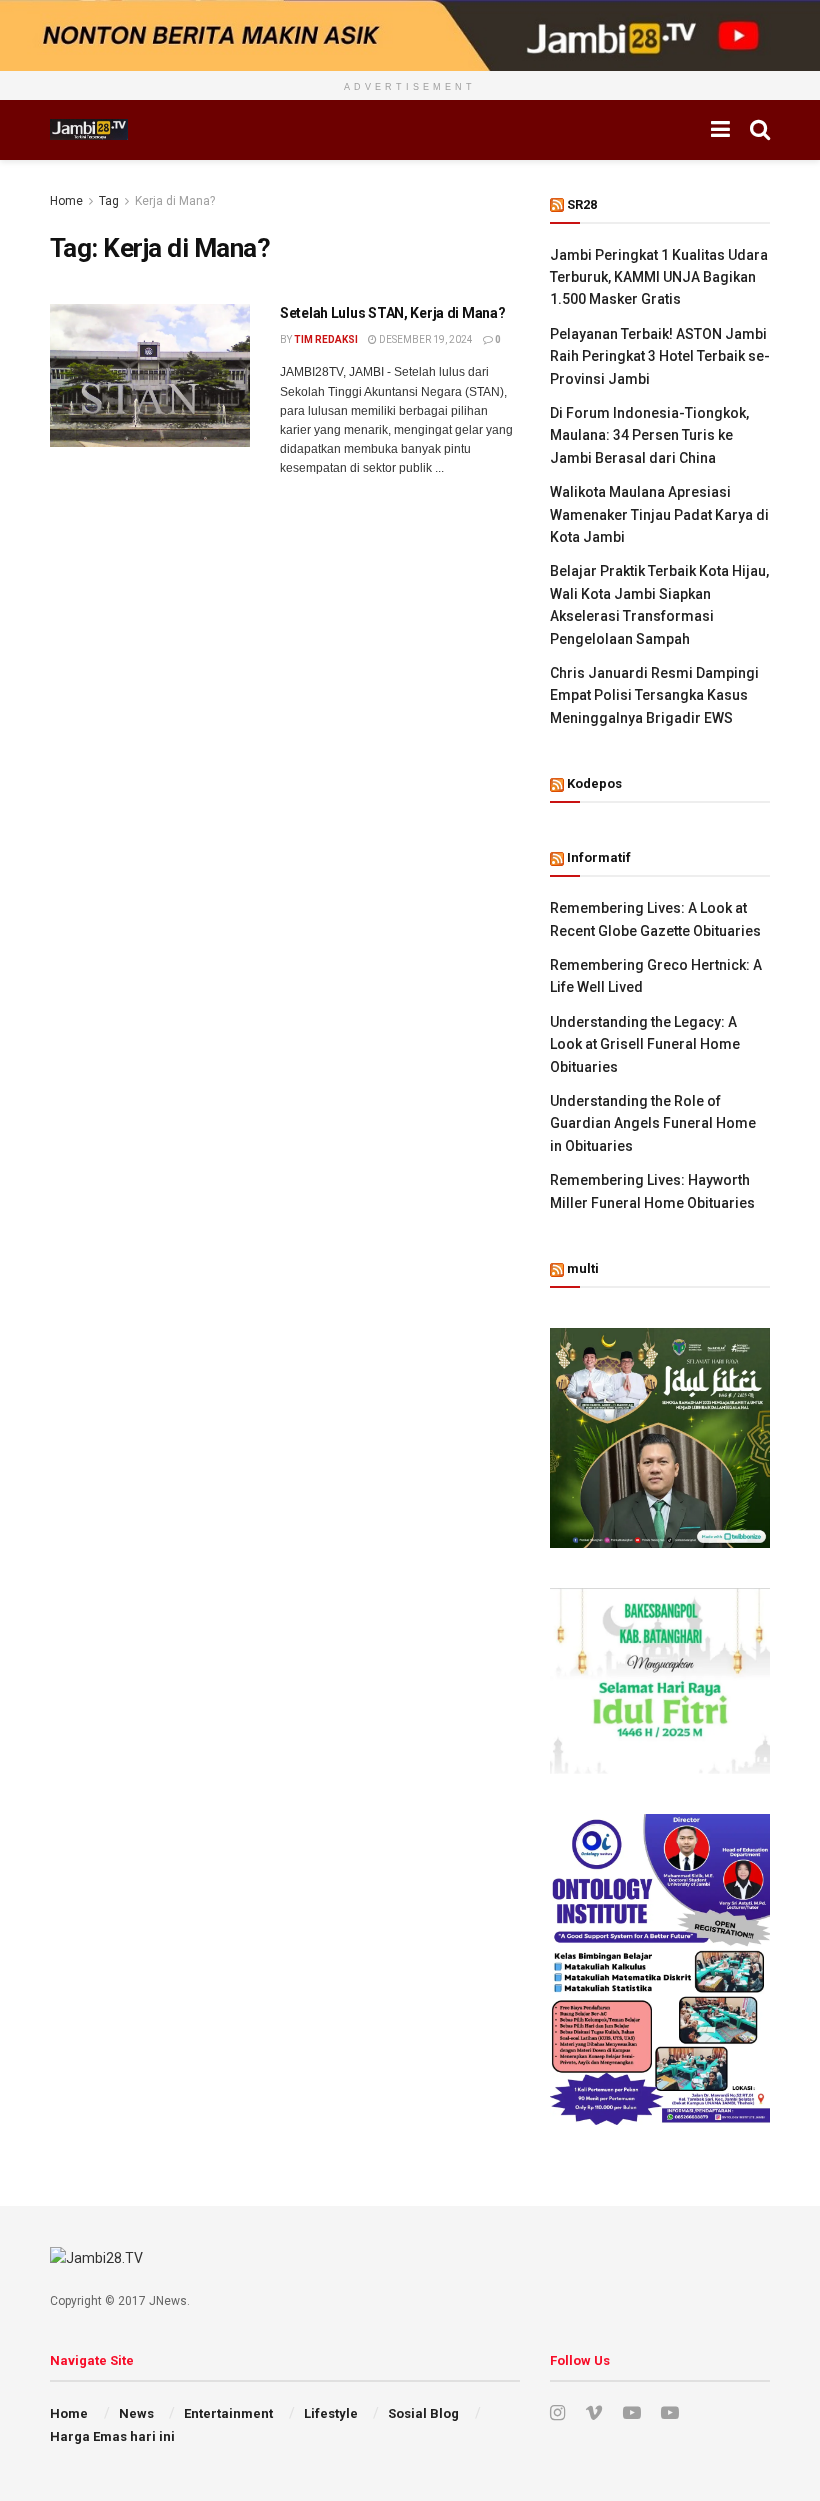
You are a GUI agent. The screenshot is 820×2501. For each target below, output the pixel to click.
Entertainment (228, 2413)
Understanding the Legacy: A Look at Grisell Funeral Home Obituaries (645, 1044)
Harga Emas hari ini (112, 2436)
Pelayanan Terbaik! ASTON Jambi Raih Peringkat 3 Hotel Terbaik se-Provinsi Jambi (660, 356)
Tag (109, 201)
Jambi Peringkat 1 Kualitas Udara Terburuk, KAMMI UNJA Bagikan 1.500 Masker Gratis (659, 277)
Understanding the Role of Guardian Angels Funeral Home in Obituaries (653, 1123)
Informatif (599, 857)
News (136, 2413)
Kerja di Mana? (175, 201)
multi (583, 1268)
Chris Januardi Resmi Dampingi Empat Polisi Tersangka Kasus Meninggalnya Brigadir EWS (654, 695)
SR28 (582, 204)
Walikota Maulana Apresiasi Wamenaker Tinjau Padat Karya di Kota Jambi (659, 514)
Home (66, 201)
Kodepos (594, 783)
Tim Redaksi (326, 339)
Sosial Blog (423, 2413)
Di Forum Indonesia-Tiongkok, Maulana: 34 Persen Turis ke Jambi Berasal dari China (649, 435)
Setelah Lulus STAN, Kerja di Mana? (392, 313)
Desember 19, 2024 (425, 339)
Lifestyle (331, 2413)
